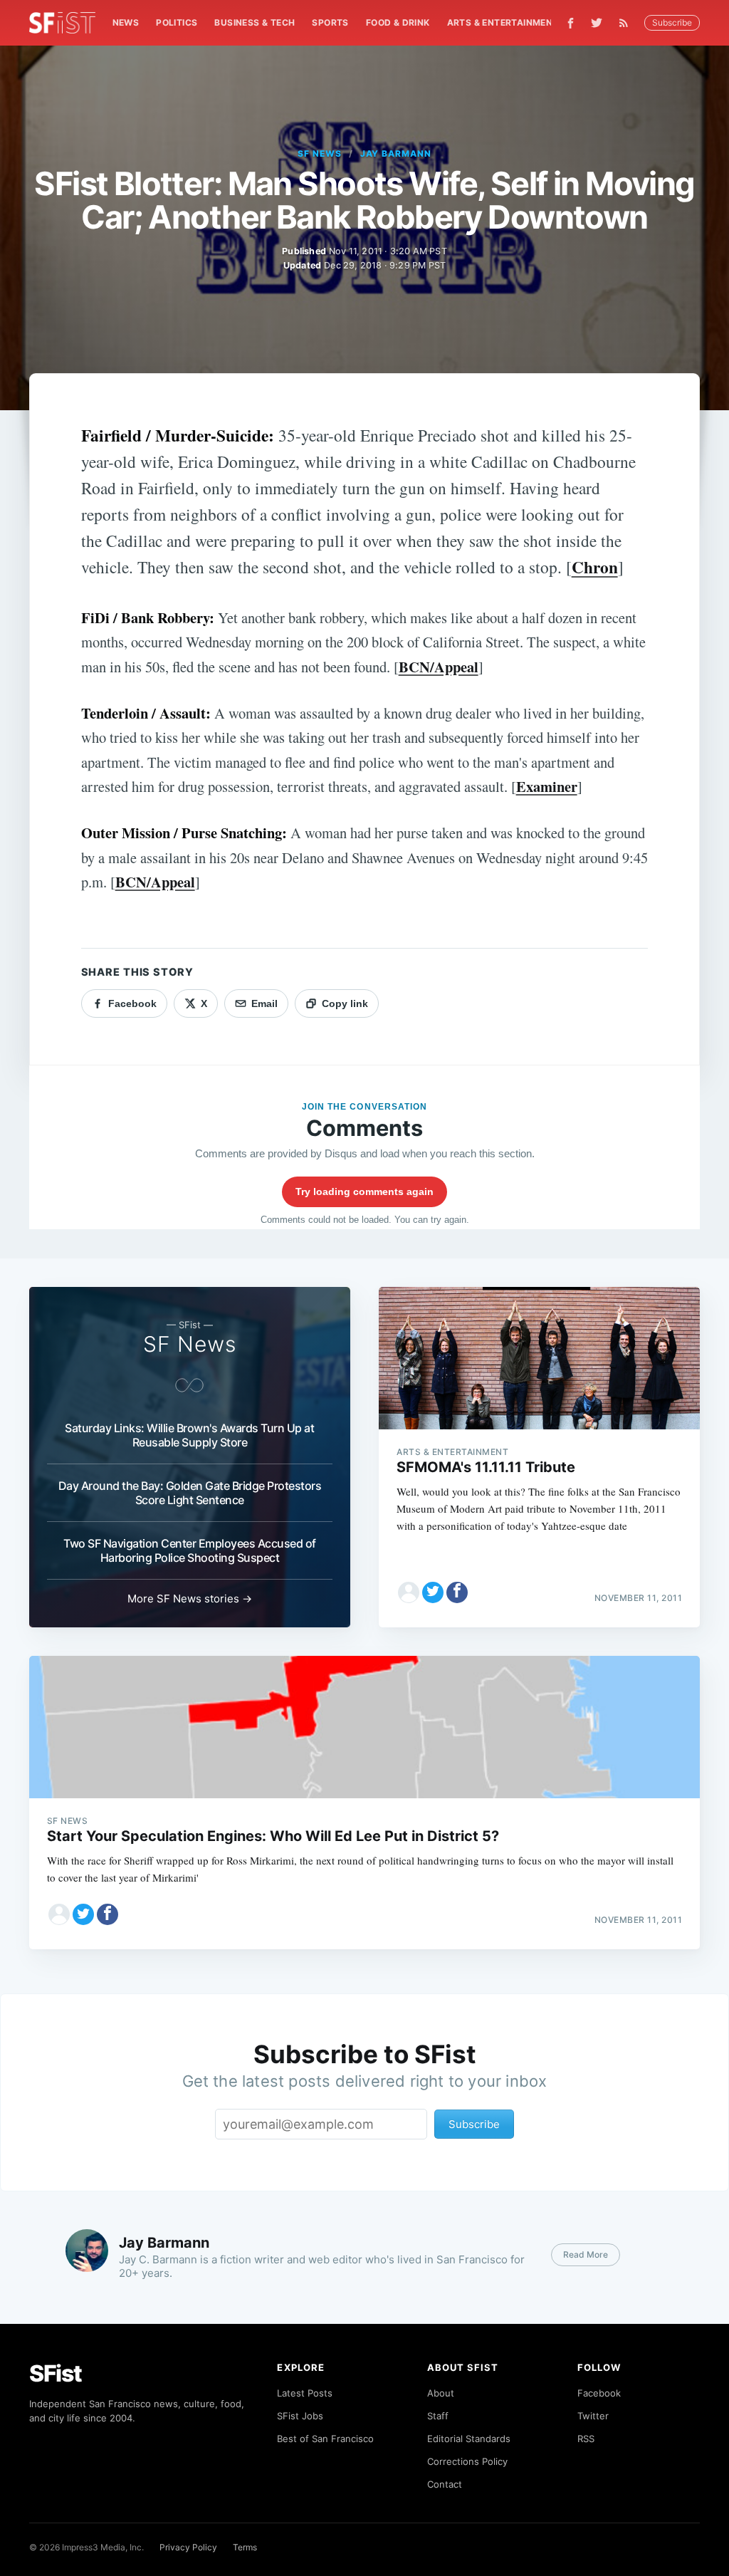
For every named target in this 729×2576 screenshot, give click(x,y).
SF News (320, 153)
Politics (177, 22)
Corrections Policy (467, 2461)
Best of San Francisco (325, 2439)
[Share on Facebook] (457, 1592)
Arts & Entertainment (503, 22)
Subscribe (672, 22)
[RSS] (627, 23)
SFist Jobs (300, 2416)
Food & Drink (398, 22)
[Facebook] (571, 23)
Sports (330, 22)
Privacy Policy (188, 2547)
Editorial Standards (469, 2439)
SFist (56, 2373)
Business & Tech (255, 22)
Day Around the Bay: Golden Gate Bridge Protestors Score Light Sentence (190, 1493)
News (126, 22)
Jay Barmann (396, 153)
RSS (586, 2439)
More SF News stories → (190, 1599)
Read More (586, 2254)
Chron (595, 567)
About (441, 2393)
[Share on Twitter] (433, 1592)
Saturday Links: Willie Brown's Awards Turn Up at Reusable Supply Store (189, 1435)
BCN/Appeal (439, 667)
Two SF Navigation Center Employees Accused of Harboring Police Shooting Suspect (190, 1550)
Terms (245, 2547)
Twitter (593, 2416)
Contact (445, 2484)
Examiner (547, 786)
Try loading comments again (364, 1191)
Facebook (599, 2393)
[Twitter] (597, 23)
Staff (438, 2416)
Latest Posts (305, 2393)
